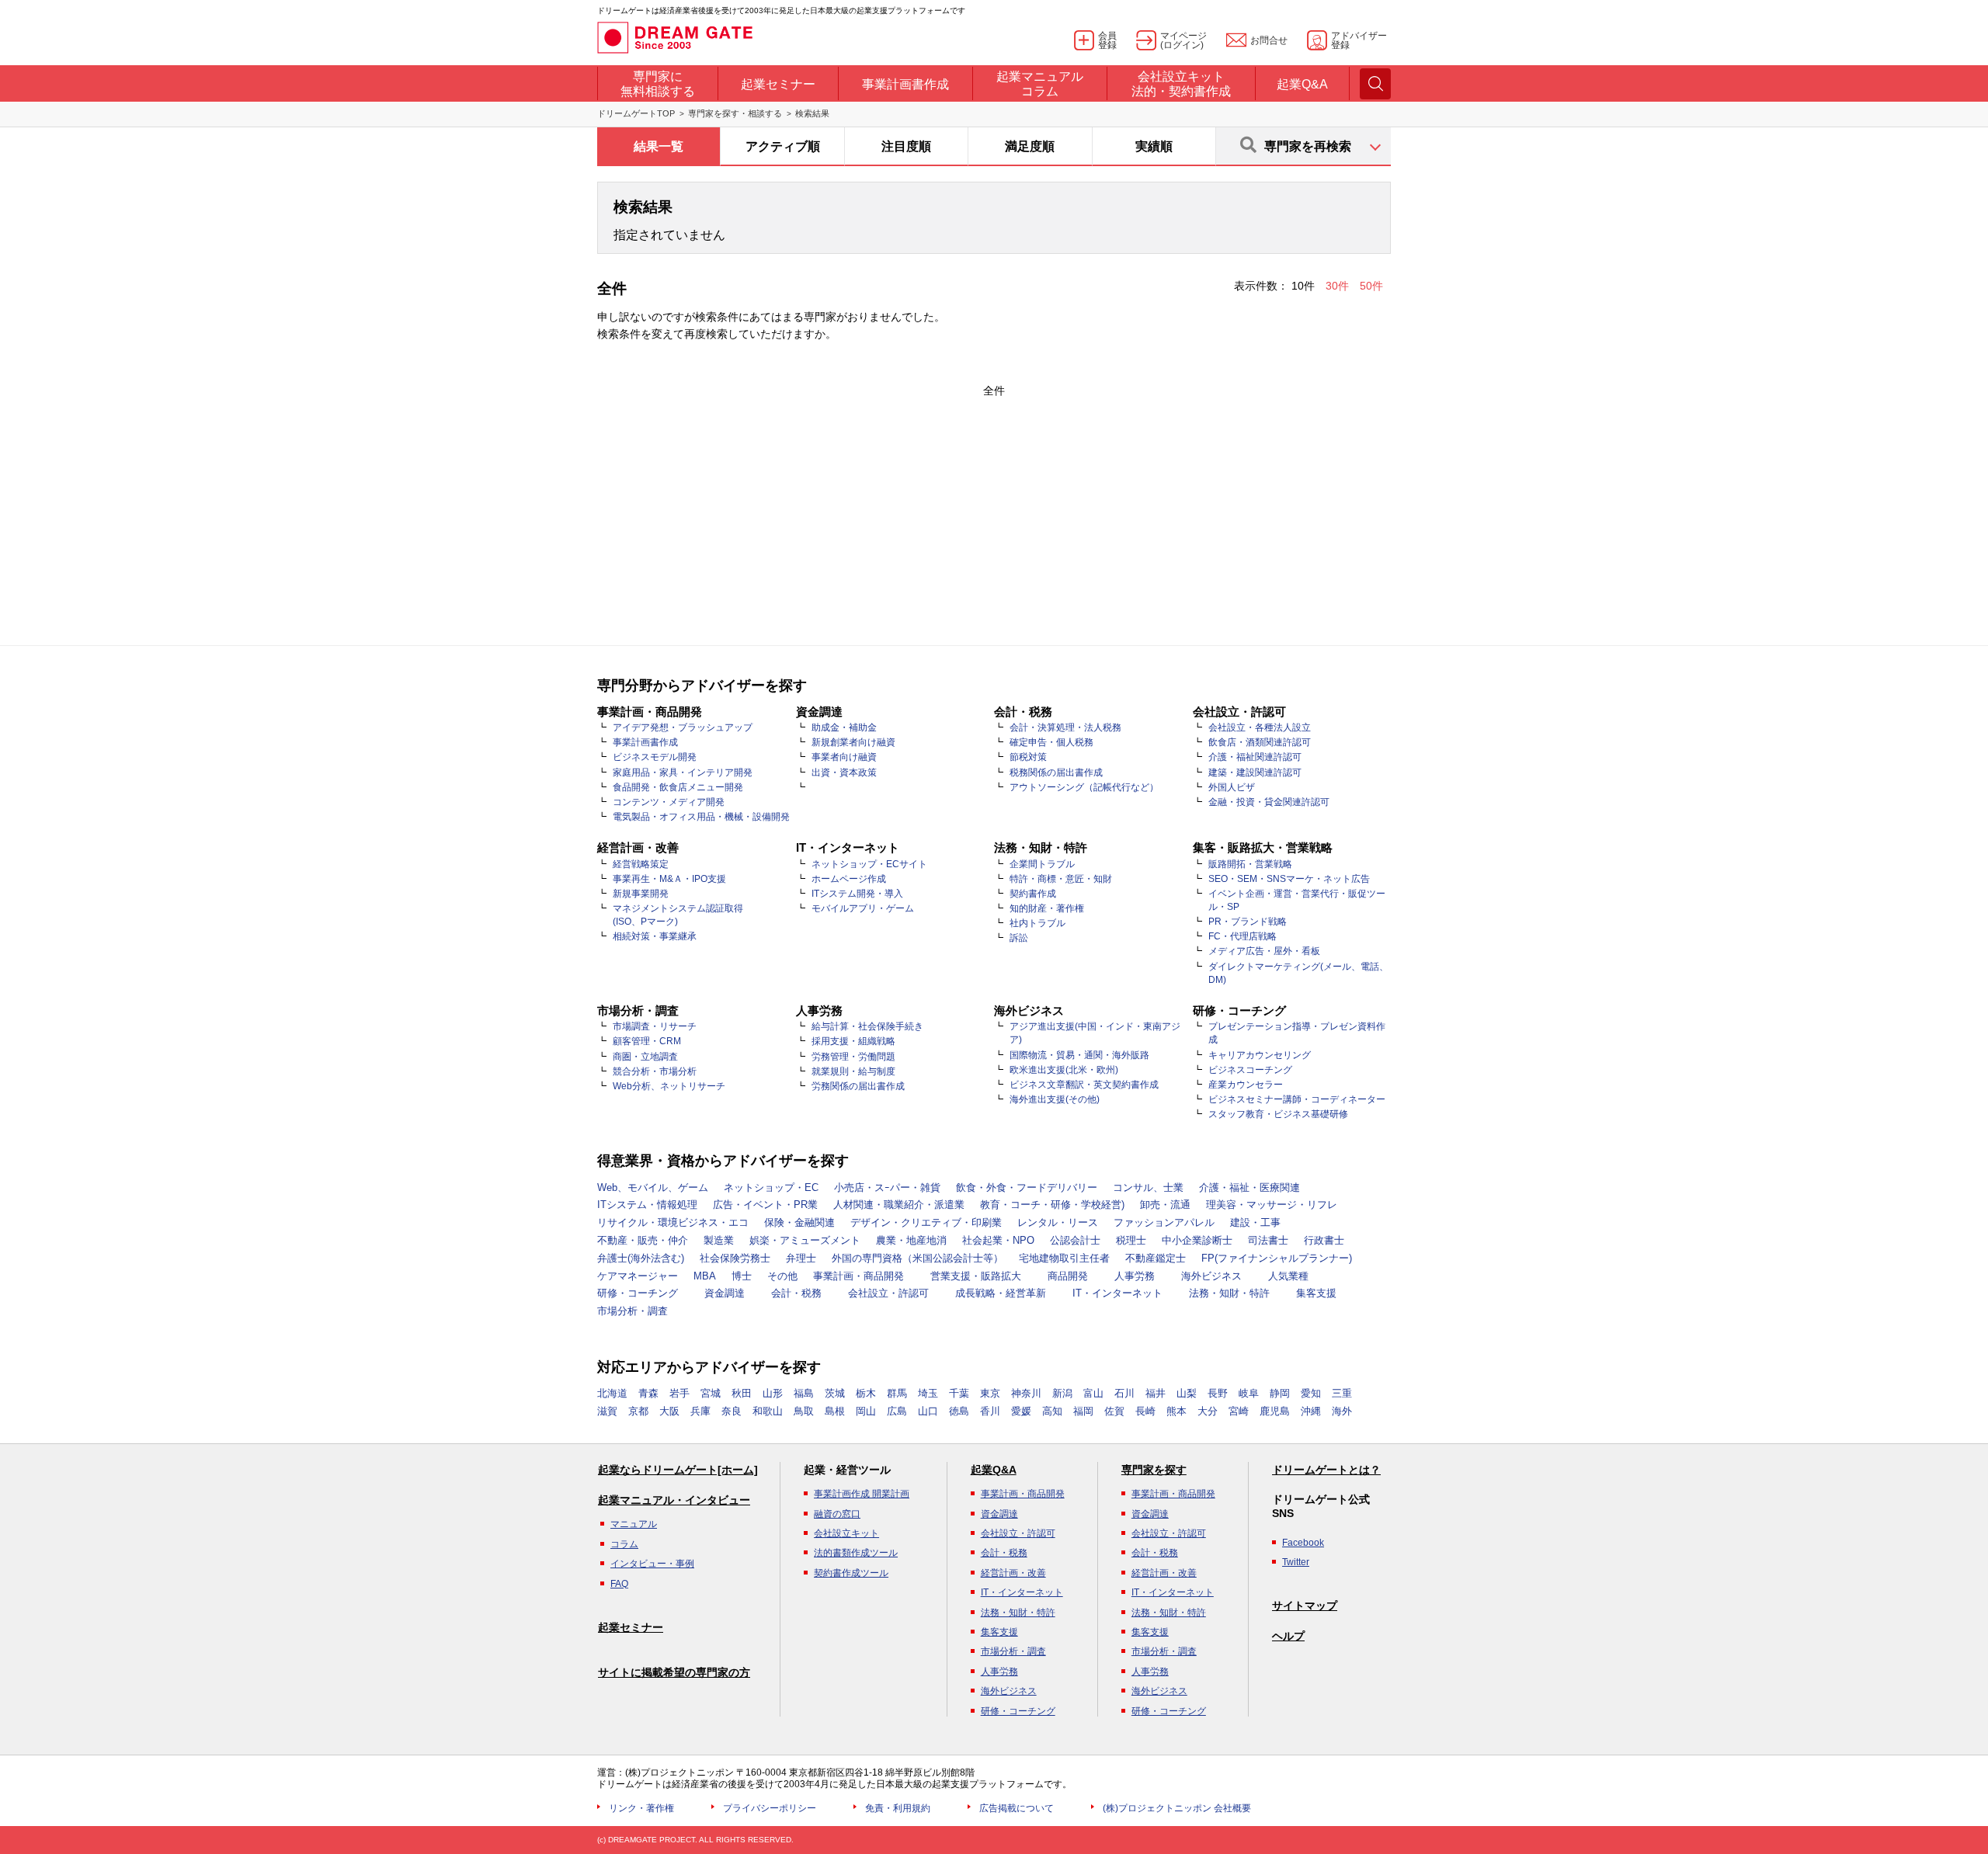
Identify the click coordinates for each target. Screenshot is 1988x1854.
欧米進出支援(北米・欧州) (1064, 1070)
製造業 (719, 1240)
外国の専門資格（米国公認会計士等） (918, 1258)
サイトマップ (1305, 1606)
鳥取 (804, 1411)
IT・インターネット (1117, 1293)
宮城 (711, 1393)
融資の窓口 (837, 1514)
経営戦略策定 (641, 864)
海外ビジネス (1211, 1276)
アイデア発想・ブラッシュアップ (683, 727)
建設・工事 (1255, 1222)
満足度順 (1030, 146)
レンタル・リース (1058, 1222)
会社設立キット (846, 1533)
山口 (928, 1411)
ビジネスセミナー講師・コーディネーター (1297, 1099)
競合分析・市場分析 (655, 1071)
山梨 (1187, 1393)
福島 (804, 1393)
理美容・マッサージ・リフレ (1272, 1205)
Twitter (1296, 1562)
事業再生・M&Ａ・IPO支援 (669, 879)
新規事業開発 (641, 894)
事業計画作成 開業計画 (862, 1494)
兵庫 (700, 1411)
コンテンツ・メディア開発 (669, 802)
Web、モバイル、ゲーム (653, 1187)
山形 (773, 1393)
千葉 (959, 1393)
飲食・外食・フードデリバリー (1027, 1187)
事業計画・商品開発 (858, 1276)
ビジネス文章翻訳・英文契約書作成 (1084, 1085)
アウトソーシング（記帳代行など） (1084, 787)
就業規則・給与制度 (853, 1071)
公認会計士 (1075, 1240)
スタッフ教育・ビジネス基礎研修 (1278, 1114)
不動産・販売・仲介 (643, 1240)
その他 (782, 1276)
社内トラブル (1037, 923)
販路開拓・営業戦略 (1250, 864)
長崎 (1145, 1411)
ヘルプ (1288, 1636)
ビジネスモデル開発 (655, 757)
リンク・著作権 (641, 1808)
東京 (990, 1393)
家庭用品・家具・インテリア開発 (683, 772)
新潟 (1062, 1393)
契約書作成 (1033, 894)
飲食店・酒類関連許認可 (1260, 742)
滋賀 (607, 1411)
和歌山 (768, 1411)
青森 (648, 1393)
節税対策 (1028, 757)
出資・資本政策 (844, 772)
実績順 (1154, 146)
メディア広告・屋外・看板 (1264, 951)
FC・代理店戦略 (1242, 936)
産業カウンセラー (1246, 1085)
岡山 (866, 1411)
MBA (705, 1276)
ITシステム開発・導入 (857, 894)
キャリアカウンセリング (1260, 1055)
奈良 (732, 1411)
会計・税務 (796, 1293)
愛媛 (1021, 1411)
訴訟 (1019, 938)
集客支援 (1316, 1293)
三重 (1342, 1393)
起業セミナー (631, 1627)
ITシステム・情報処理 (647, 1205)
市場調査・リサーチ (655, 1026)
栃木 (866, 1393)
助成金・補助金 (844, 727)
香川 (990, 1411)
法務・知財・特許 (1229, 1293)
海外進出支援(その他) (1055, 1099)
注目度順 (906, 146)
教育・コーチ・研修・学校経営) (1052, 1205)
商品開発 (1068, 1276)
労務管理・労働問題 (853, 1057)
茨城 (835, 1393)
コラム (624, 1544)
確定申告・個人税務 (1051, 742)
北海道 (612, 1393)
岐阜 (1249, 1393)
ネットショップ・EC (771, 1187)
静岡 (1280, 1393)
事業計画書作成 (645, 742)
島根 (835, 1411)
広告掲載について (1017, 1808)
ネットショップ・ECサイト (869, 864)
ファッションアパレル (1164, 1222)
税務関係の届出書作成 (1056, 772)
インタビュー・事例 (652, 1564)
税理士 (1131, 1240)
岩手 (679, 1393)
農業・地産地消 (911, 1240)
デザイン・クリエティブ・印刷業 (926, 1222)
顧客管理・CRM (647, 1041)
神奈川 (1026, 1393)
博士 (742, 1276)
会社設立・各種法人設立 (1260, 727)
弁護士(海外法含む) (641, 1258)
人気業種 (1288, 1276)
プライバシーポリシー (770, 1808)
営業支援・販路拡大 (976, 1276)
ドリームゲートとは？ (1326, 1470)
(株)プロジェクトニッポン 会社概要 (1177, 1808)
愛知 (1311, 1393)
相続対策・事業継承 (655, 936)
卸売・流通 (1165, 1205)
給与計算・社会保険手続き (867, 1026)
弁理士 (801, 1258)
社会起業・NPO (998, 1240)
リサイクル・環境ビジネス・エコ (673, 1222)
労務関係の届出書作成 (858, 1086)
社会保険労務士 (735, 1258)
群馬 (897, 1393)
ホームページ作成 (849, 879)
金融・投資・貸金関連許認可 (1269, 802)
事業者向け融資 (844, 757)
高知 (1052, 1411)
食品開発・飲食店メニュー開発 (678, 787)
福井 (1156, 1393)
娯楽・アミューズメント (805, 1240)
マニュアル (634, 1524)
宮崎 (1239, 1411)
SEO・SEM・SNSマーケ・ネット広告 (1289, 879)
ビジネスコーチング (1250, 1070)
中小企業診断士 (1197, 1240)
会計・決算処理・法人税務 (1065, 727)
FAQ (619, 1584)
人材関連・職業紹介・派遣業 (899, 1205)
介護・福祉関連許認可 (1255, 757)
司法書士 (1268, 1240)
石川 (1124, 1393)
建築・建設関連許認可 (1255, 772)
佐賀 (1114, 1411)
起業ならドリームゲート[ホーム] (678, 1470)
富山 (1093, 1393)
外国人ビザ (1232, 787)
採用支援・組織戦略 (853, 1041)
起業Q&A (994, 1470)
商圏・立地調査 (645, 1057)
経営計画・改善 (1013, 1573)
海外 (1342, 1411)
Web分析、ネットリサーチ (669, 1086)
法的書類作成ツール (856, 1553)
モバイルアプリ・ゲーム (863, 908)
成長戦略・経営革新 (1001, 1293)
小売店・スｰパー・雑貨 (887, 1187)
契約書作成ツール (851, 1573)
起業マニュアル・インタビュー (674, 1500)
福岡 (1083, 1411)
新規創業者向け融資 (853, 742)
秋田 (742, 1393)
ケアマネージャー (638, 1276)
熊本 (1176, 1411)
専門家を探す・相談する (735, 113)
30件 (1339, 286)
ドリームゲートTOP (636, 113)
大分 (1208, 1411)
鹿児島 (1275, 1411)
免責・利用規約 (898, 1808)
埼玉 (928, 1393)
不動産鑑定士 (1156, 1258)
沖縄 (1311, 1411)
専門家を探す (1154, 1470)
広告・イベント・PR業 (765, 1205)
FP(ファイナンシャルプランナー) (1277, 1258)
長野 (1218, 1393)
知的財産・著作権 (1047, 908)
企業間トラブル (1042, 864)
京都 (638, 1411)
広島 (897, 1411)
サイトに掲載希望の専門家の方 (674, 1672)
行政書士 (1324, 1240)
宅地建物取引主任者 (1064, 1258)
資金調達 (725, 1293)
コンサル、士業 (1148, 1187)
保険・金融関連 (799, 1222)
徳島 (959, 1411)
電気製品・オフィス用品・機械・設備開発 (701, 817)
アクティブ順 (783, 146)
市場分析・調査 (633, 1311)
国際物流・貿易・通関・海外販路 (1079, 1055)
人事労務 (1135, 1276)
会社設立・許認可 (888, 1293)
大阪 (669, 1411)
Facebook (1303, 1543)
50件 (1371, 286)
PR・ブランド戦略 (1248, 922)
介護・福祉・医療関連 (1249, 1187)
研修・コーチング (638, 1293)
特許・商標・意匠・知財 (1061, 879)
